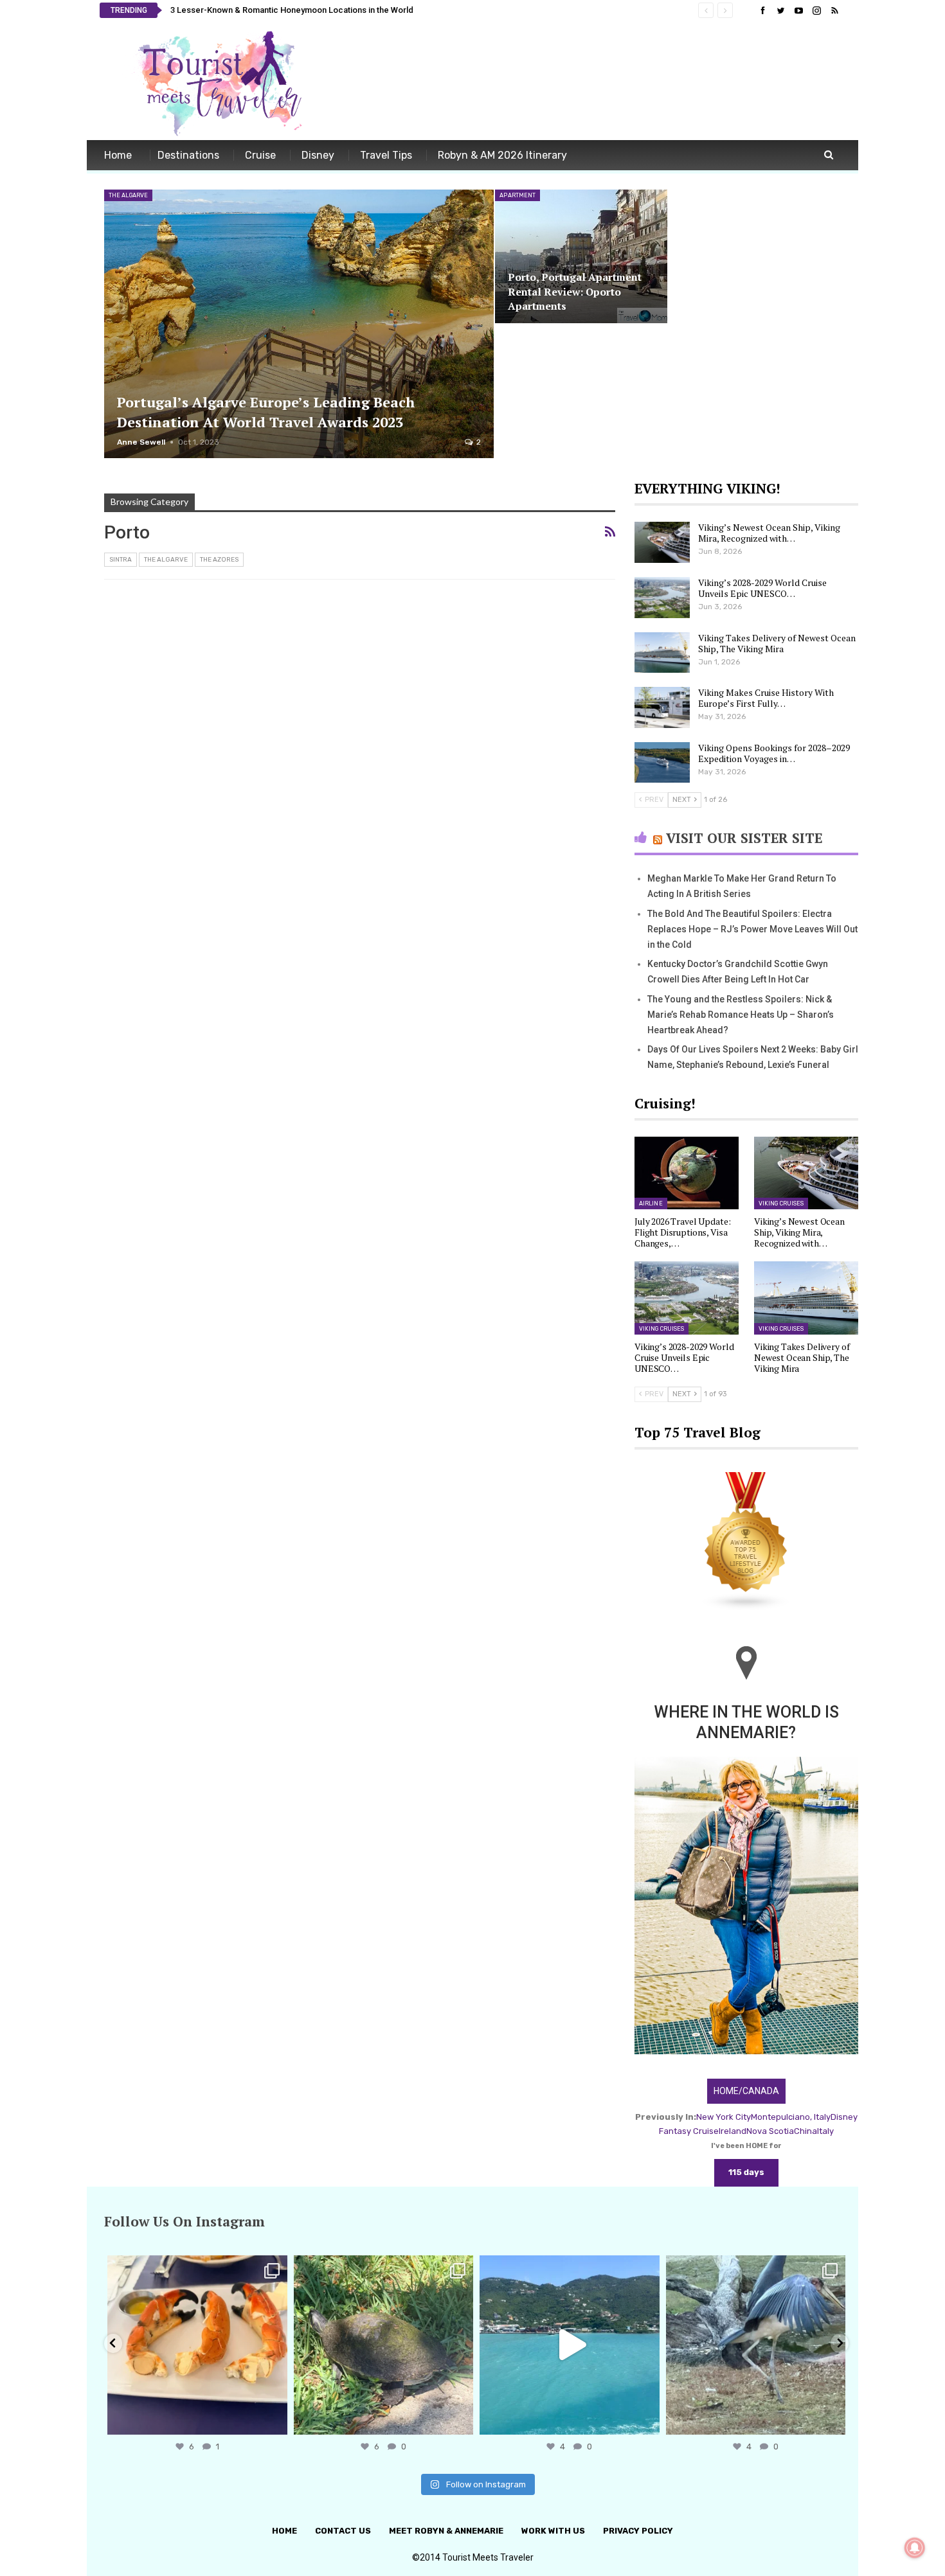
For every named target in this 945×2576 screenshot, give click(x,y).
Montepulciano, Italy (791, 2117)
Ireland (733, 2131)
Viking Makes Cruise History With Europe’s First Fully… (766, 698)
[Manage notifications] (915, 2548)
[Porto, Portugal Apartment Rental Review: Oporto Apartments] (581, 256)
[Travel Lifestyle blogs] (746, 1542)
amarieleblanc (195, 2267)
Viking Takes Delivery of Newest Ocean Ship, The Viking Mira (777, 643)
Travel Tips (386, 155)
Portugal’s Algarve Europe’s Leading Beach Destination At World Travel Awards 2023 (266, 412)
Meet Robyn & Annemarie (446, 2531)
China (806, 2131)
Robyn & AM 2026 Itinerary (502, 155)
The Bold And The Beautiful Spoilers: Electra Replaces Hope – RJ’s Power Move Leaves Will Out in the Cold (752, 929)
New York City (724, 2117)
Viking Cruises (781, 1204)
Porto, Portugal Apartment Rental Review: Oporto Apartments (575, 291)
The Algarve (128, 195)
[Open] (197, 2345)
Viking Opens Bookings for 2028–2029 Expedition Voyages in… (774, 753)
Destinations (188, 155)
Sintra (121, 560)
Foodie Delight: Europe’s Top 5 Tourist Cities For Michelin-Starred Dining (309, 10)
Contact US (343, 2531)
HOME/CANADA (746, 2091)
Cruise (260, 155)
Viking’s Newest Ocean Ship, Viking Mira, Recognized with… (769, 533)
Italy (825, 2131)
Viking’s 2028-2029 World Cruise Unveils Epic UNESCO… (762, 588)
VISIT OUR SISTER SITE (744, 838)
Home (118, 155)
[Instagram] (274, 2419)
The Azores (219, 560)
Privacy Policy (638, 2531)
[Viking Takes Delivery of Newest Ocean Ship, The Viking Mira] (662, 653)
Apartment (517, 195)
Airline (651, 1204)
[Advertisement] (611, 82)
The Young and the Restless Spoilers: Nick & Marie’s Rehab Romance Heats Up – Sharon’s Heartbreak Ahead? (741, 1015)
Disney (318, 155)
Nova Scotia (770, 2131)
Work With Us (553, 2531)
